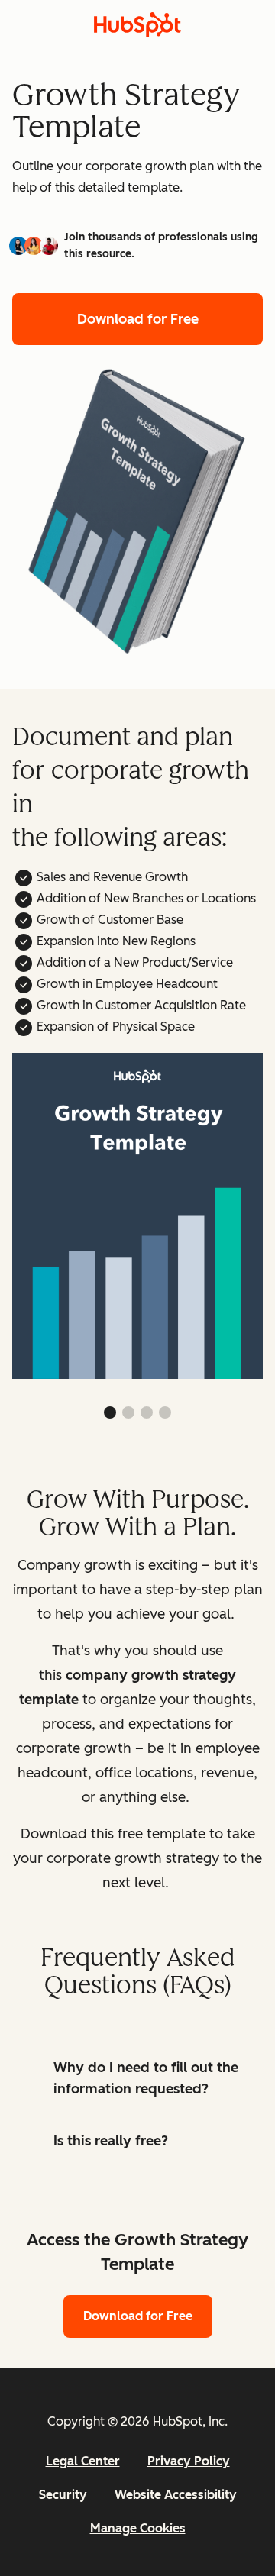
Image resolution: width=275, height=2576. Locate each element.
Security (63, 2495)
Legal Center (83, 2461)
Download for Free (138, 319)
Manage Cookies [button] (138, 2528)
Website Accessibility (176, 2495)
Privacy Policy (189, 2461)
